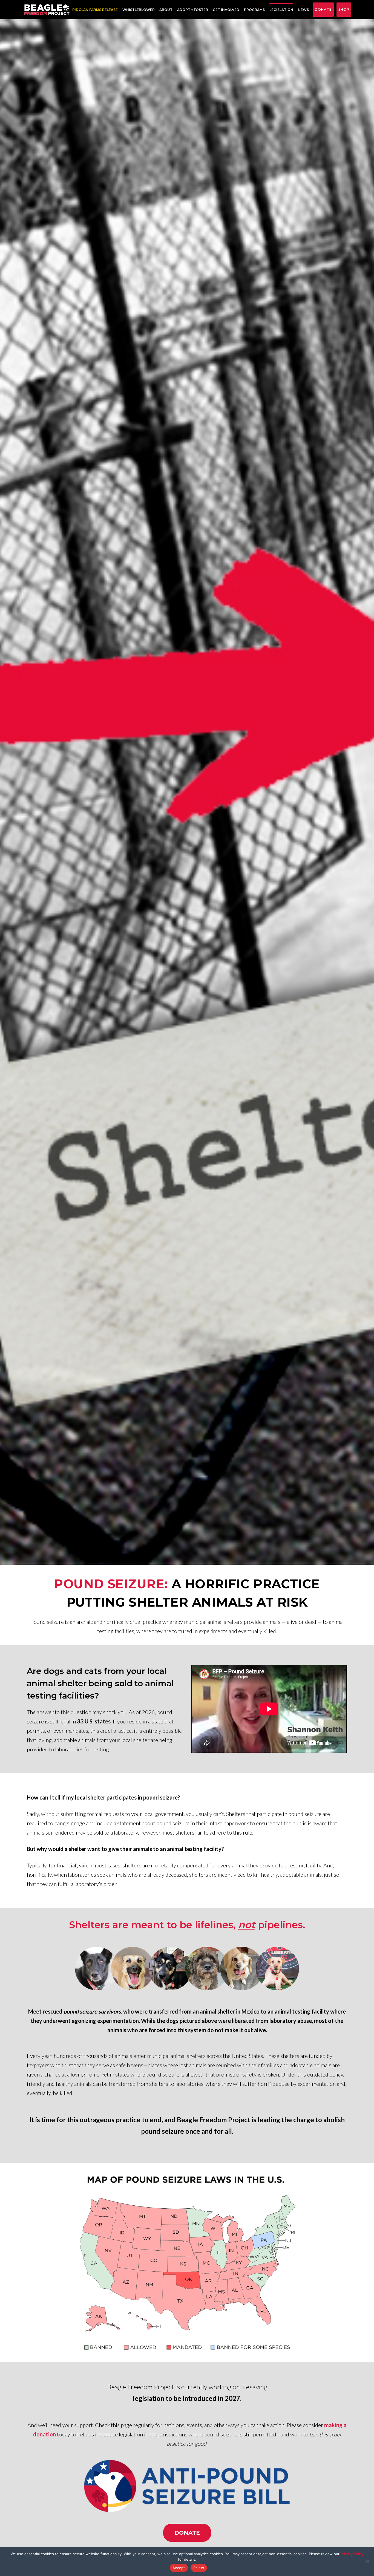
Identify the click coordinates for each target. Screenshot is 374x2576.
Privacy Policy (352, 2554)
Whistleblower (139, 10)
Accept (179, 2568)
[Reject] (367, 2561)
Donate (323, 9)
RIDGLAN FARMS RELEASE (95, 10)
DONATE (187, 2533)
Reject (199, 2568)
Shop (344, 9)
